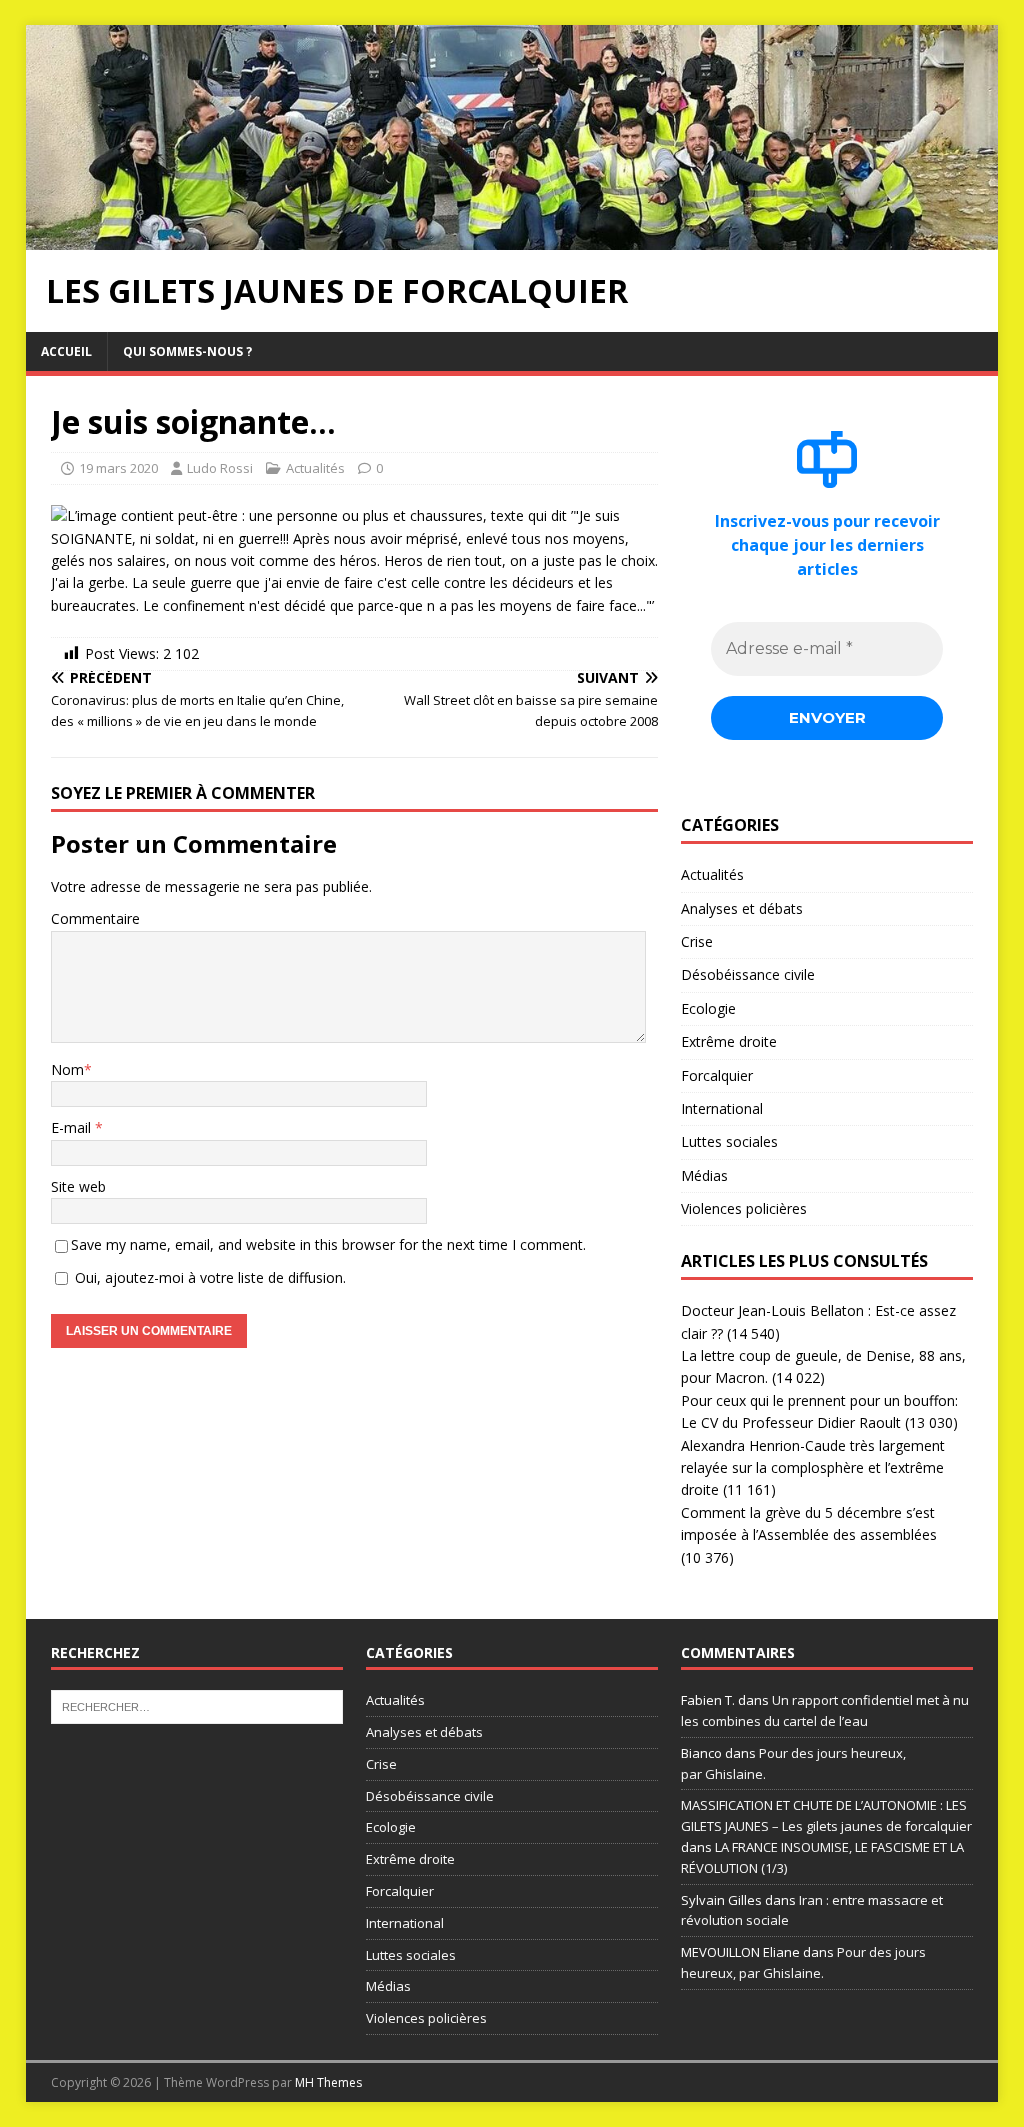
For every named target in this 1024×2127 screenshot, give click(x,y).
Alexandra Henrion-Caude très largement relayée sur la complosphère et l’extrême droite (813, 1468)
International (722, 1108)
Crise (697, 941)
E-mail (73, 1127)
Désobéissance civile (748, 974)
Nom (67, 1069)
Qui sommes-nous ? (187, 351)
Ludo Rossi (220, 468)
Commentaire (95, 918)
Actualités (315, 468)
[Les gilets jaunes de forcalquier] (512, 237)
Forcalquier (717, 1075)
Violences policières (744, 1208)
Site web (78, 1186)
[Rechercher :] (197, 1706)
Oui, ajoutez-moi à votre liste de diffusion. (208, 1277)
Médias (704, 1175)
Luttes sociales (729, 1141)
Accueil (66, 351)
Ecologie (708, 1008)
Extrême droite (729, 1041)
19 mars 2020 (118, 468)
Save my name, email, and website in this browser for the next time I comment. (328, 1244)
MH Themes (328, 2082)
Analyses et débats (742, 908)
